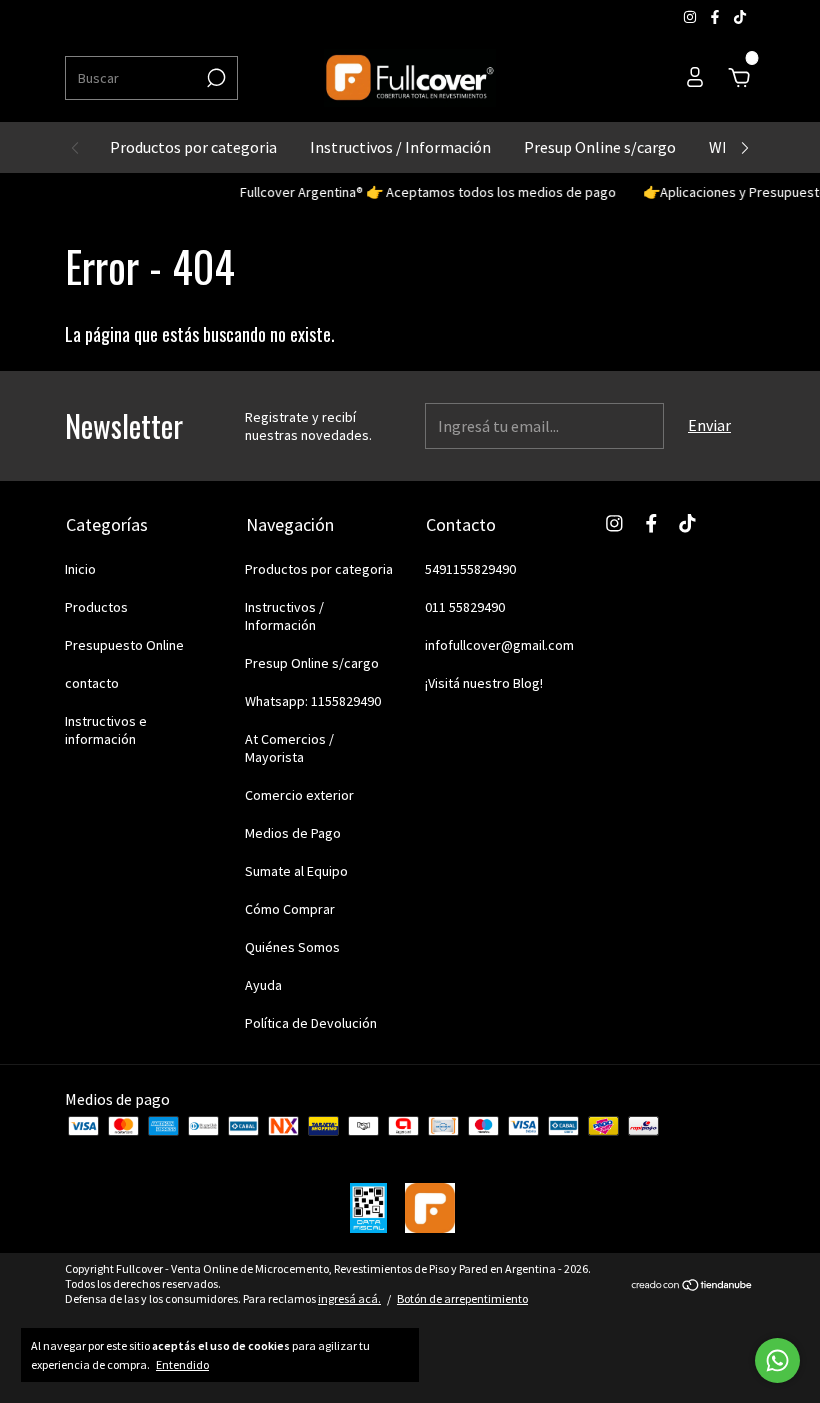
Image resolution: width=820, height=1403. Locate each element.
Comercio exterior (299, 795)
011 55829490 (465, 607)
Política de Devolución (311, 1023)
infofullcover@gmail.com (499, 645)
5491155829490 (470, 569)
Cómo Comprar (290, 909)
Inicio (80, 569)
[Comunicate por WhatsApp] (777, 1360)
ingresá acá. (349, 1298)
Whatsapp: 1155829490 (313, 701)
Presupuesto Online (124, 645)
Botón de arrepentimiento (462, 1298)
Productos (96, 607)
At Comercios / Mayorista (289, 748)
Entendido (182, 1364)
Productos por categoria (193, 147)
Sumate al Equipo (296, 871)
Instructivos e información (106, 730)
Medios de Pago (293, 833)
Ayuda (263, 985)
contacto (92, 683)
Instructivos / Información (400, 147)
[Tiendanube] (692, 1286)
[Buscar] (214, 78)
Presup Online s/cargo (600, 147)
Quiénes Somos (292, 947)
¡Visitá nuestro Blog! (484, 683)
